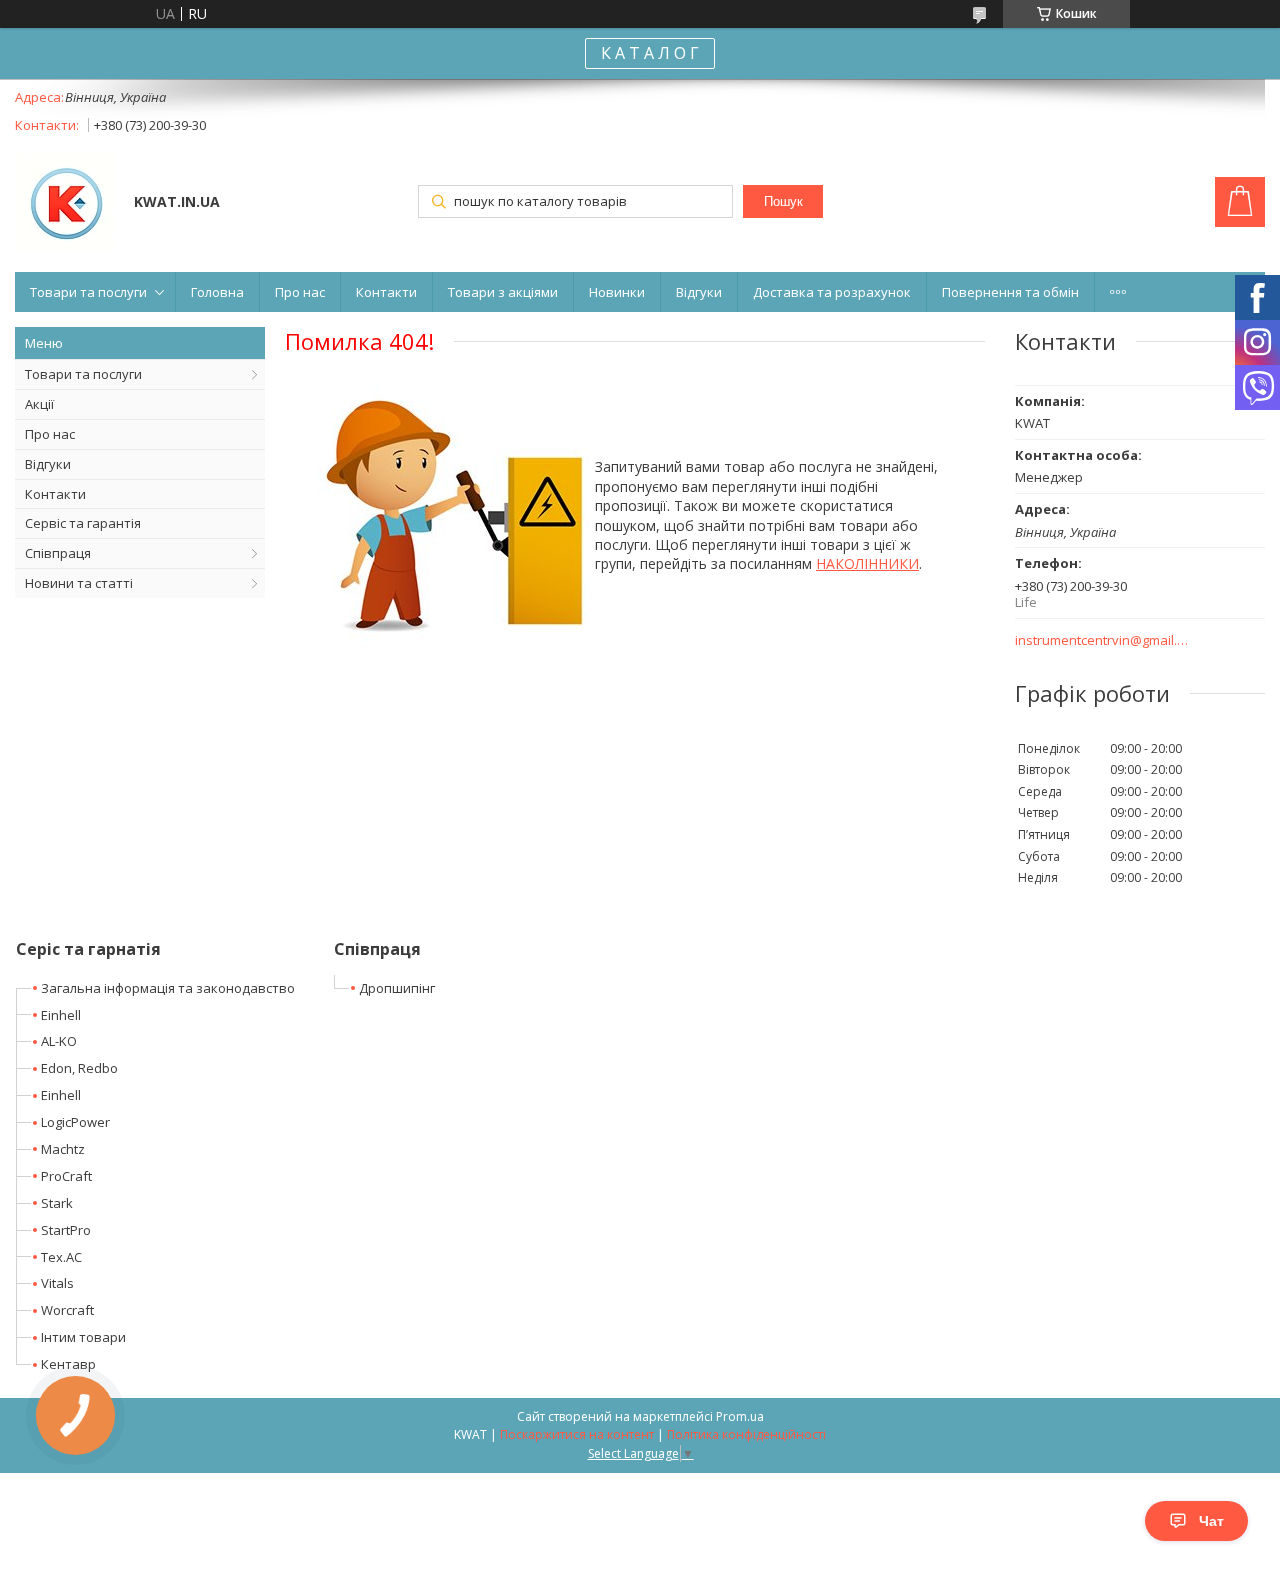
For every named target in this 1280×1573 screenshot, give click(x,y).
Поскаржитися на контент (577, 1434)
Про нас (300, 292)
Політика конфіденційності (746, 1434)
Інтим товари (83, 1337)
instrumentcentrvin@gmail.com (1102, 640)
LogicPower (75, 1122)
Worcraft (67, 1310)
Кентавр (68, 1364)
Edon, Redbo (79, 1068)
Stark (57, 1203)
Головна (217, 292)
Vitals (57, 1283)
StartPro (66, 1230)
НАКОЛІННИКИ (867, 563)
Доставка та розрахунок (832, 292)
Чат (1211, 1521)
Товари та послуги (88, 292)
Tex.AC (61, 1257)
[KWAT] (65, 204)
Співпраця (58, 553)
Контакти (386, 292)
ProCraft (66, 1176)
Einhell (61, 1015)
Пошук (783, 201)
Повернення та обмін (1010, 292)
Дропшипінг (397, 988)
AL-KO (59, 1041)
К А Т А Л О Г (650, 53)
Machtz (63, 1149)
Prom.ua (740, 1416)
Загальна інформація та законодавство (168, 988)
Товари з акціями (503, 292)
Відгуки (699, 292)
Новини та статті (79, 583)
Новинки (617, 292)
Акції (39, 404)
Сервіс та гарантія (83, 523)
